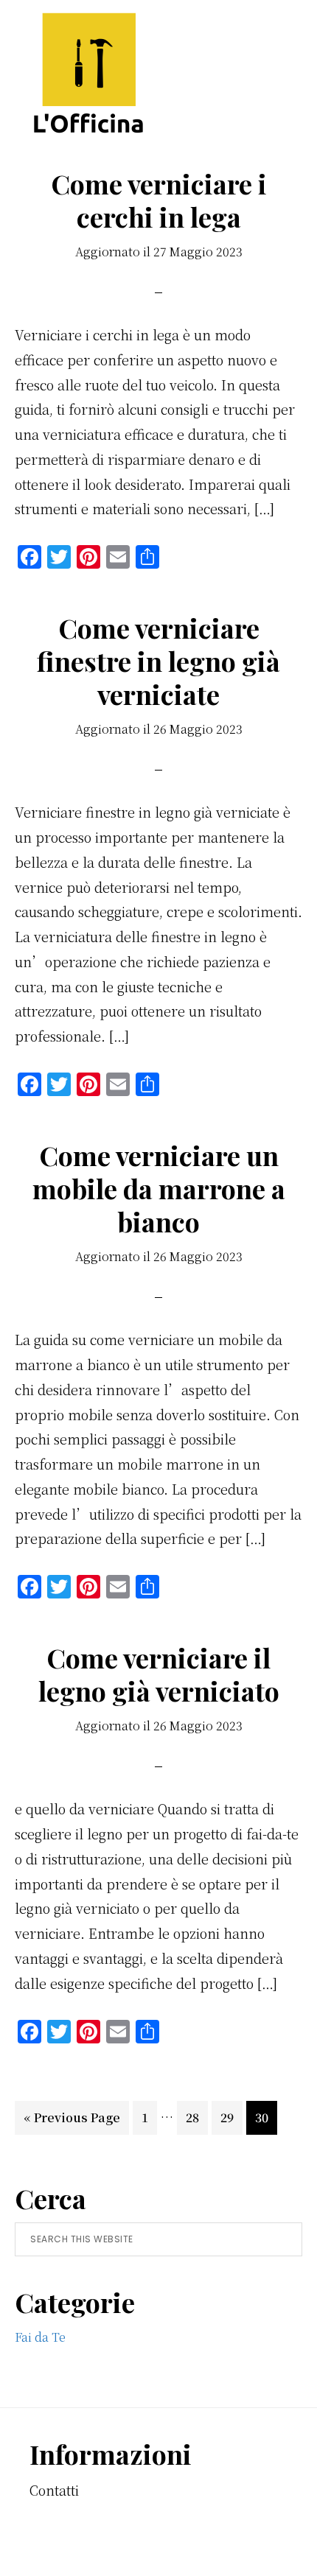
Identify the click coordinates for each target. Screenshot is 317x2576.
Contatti (54, 2490)
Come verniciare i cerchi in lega (159, 200)
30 (266, 2117)
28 (196, 2117)
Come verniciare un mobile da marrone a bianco (159, 1188)
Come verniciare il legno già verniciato (159, 1674)
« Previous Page (72, 2121)
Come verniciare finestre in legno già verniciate (158, 661)
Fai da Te (40, 2337)
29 (231, 2117)
